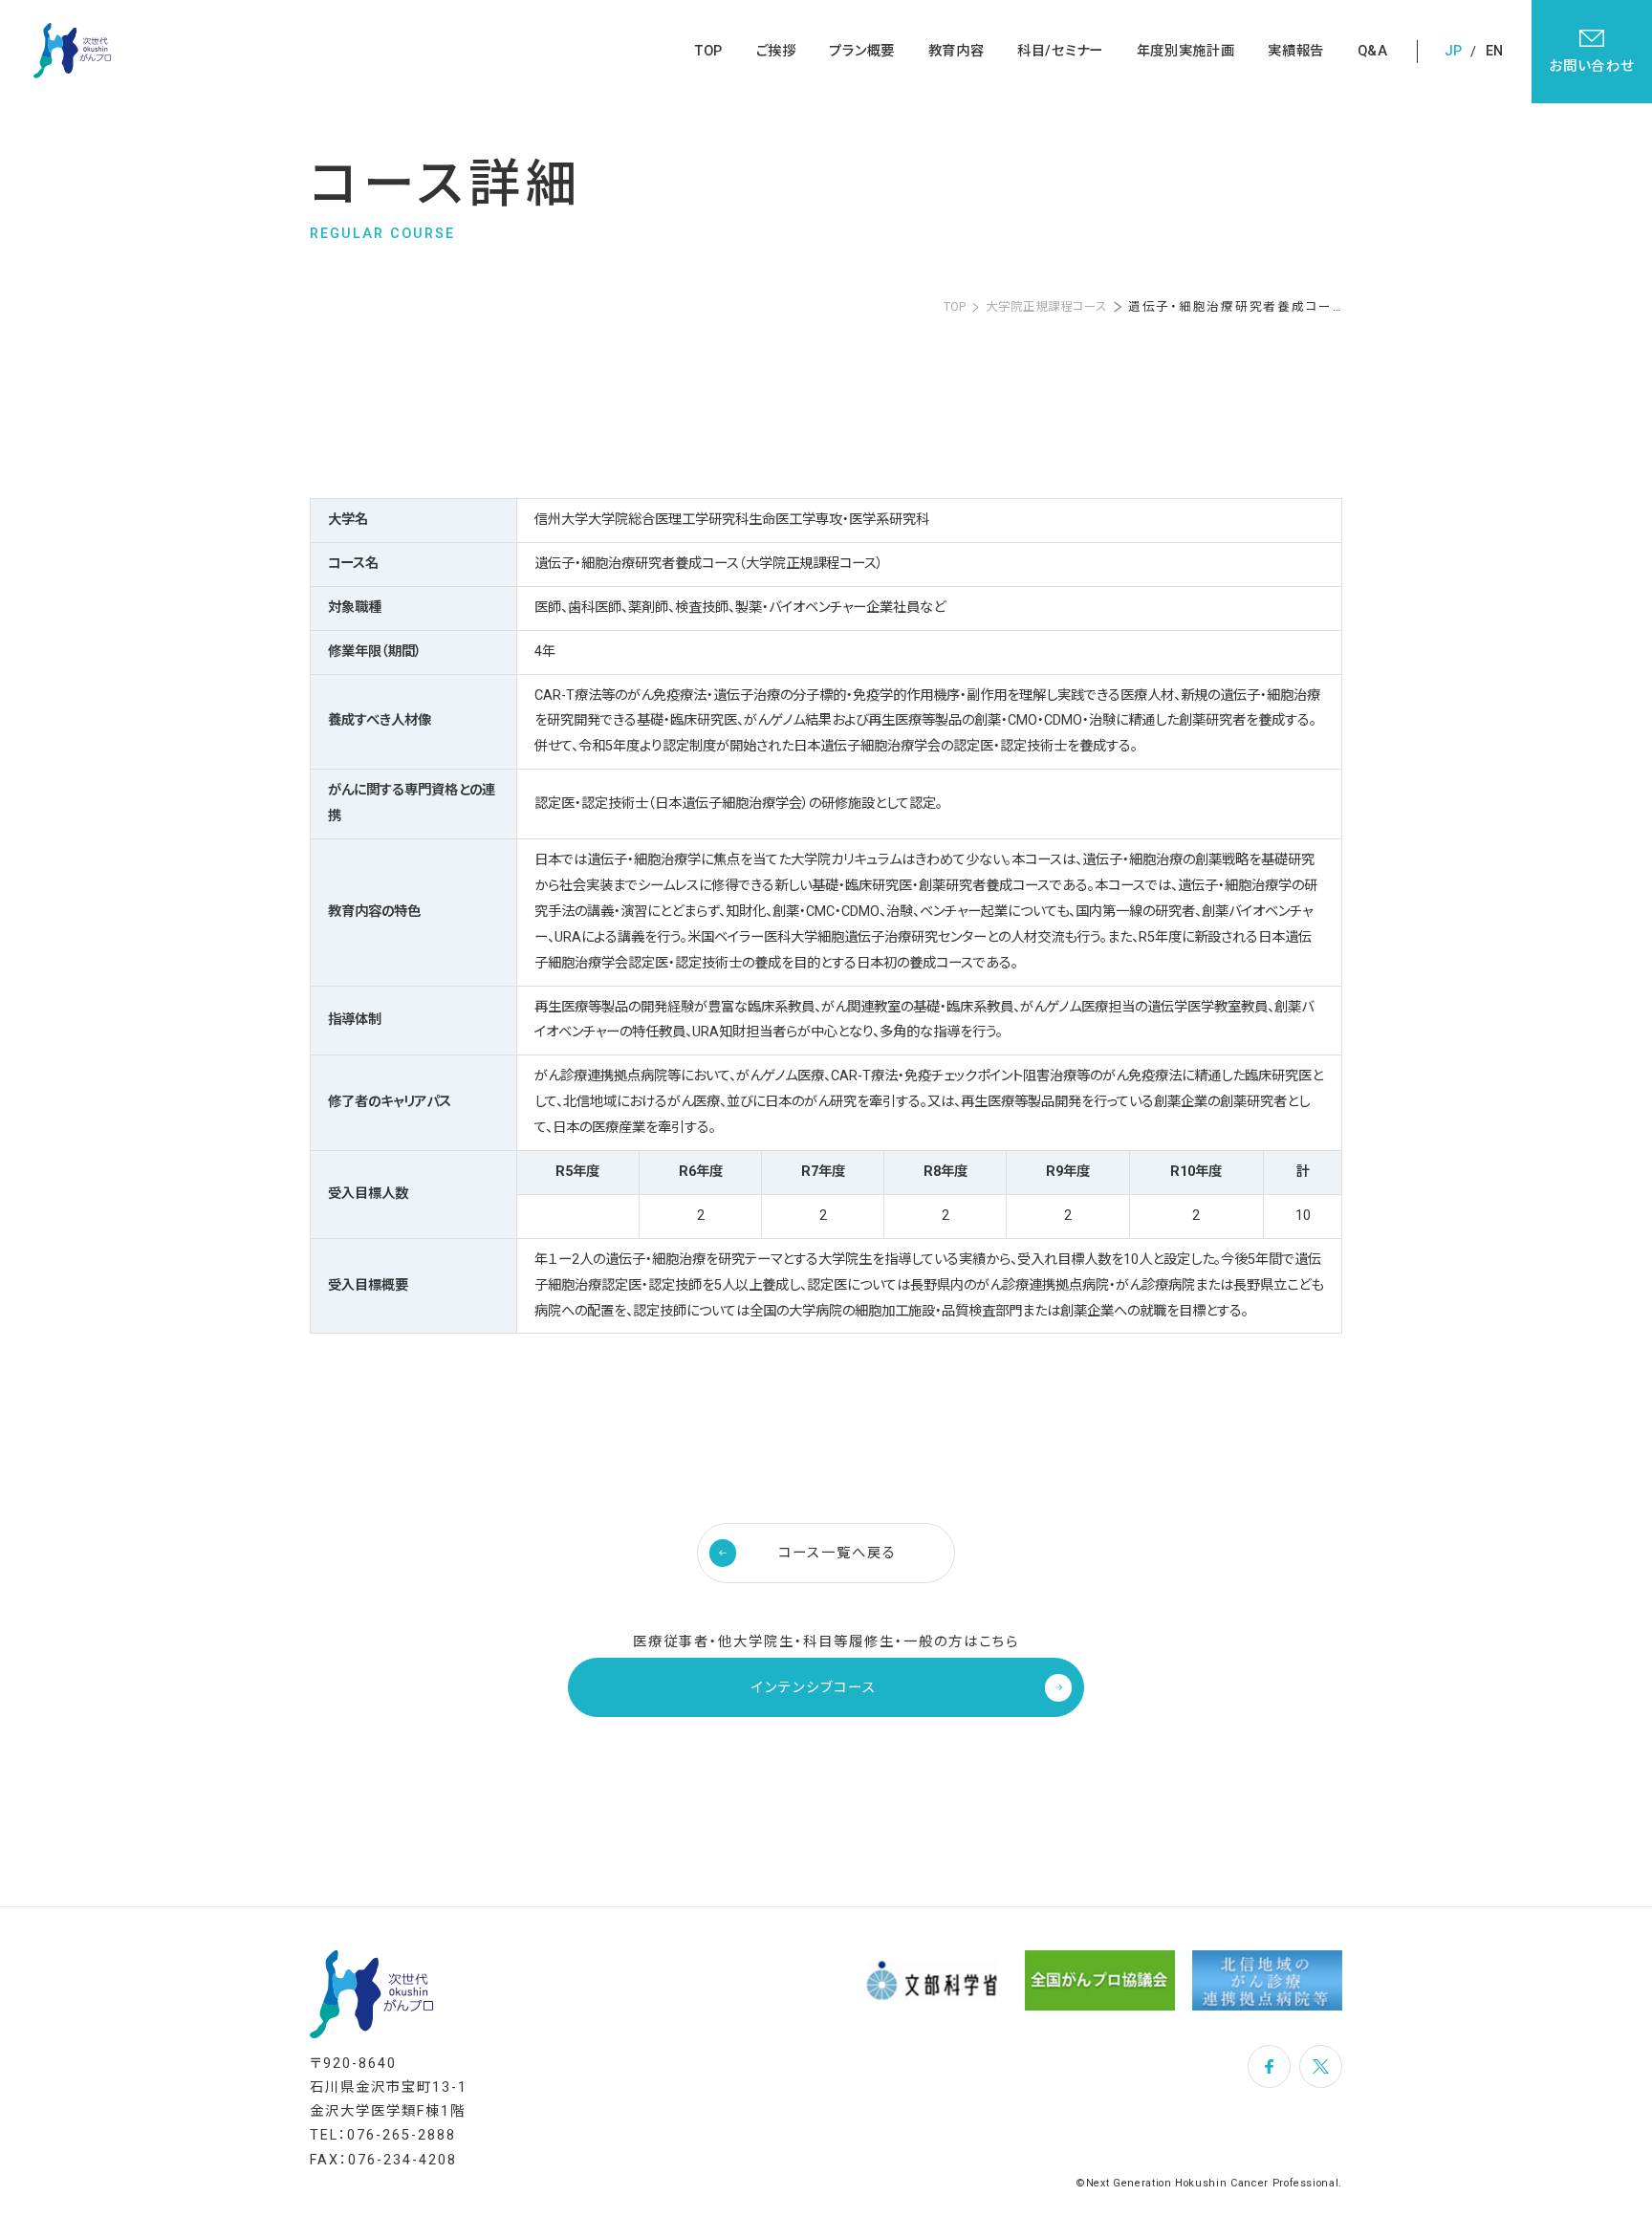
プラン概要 (862, 51)
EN (1494, 51)
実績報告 (1296, 51)
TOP (709, 51)
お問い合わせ (1592, 66)
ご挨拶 (776, 51)
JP (1453, 51)
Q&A (1373, 51)
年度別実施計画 (1186, 51)
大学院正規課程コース (1046, 307)
